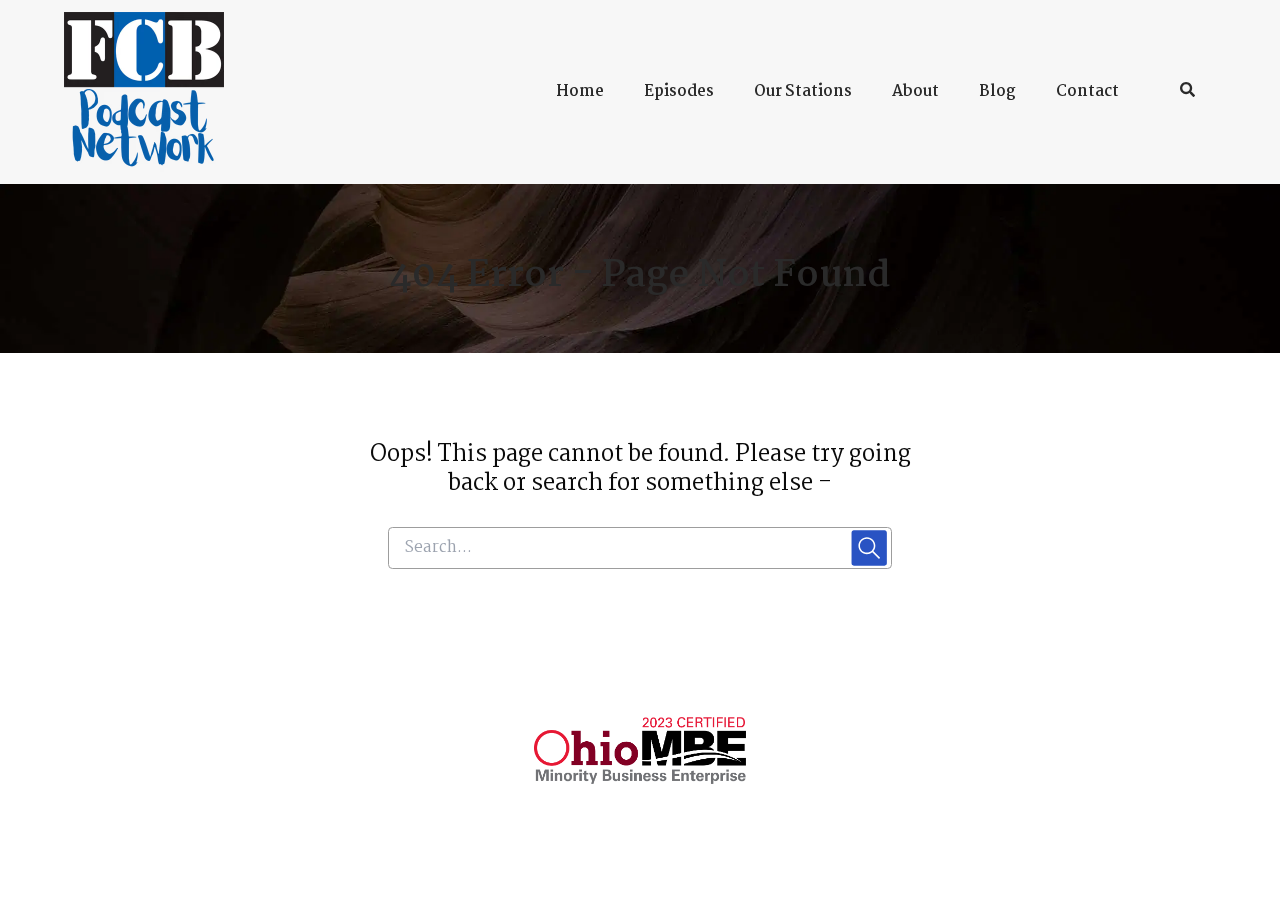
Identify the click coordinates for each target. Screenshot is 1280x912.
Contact (1087, 91)
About (915, 91)
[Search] (1177, 92)
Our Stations (803, 91)
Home (580, 91)
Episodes (679, 91)
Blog (997, 91)
